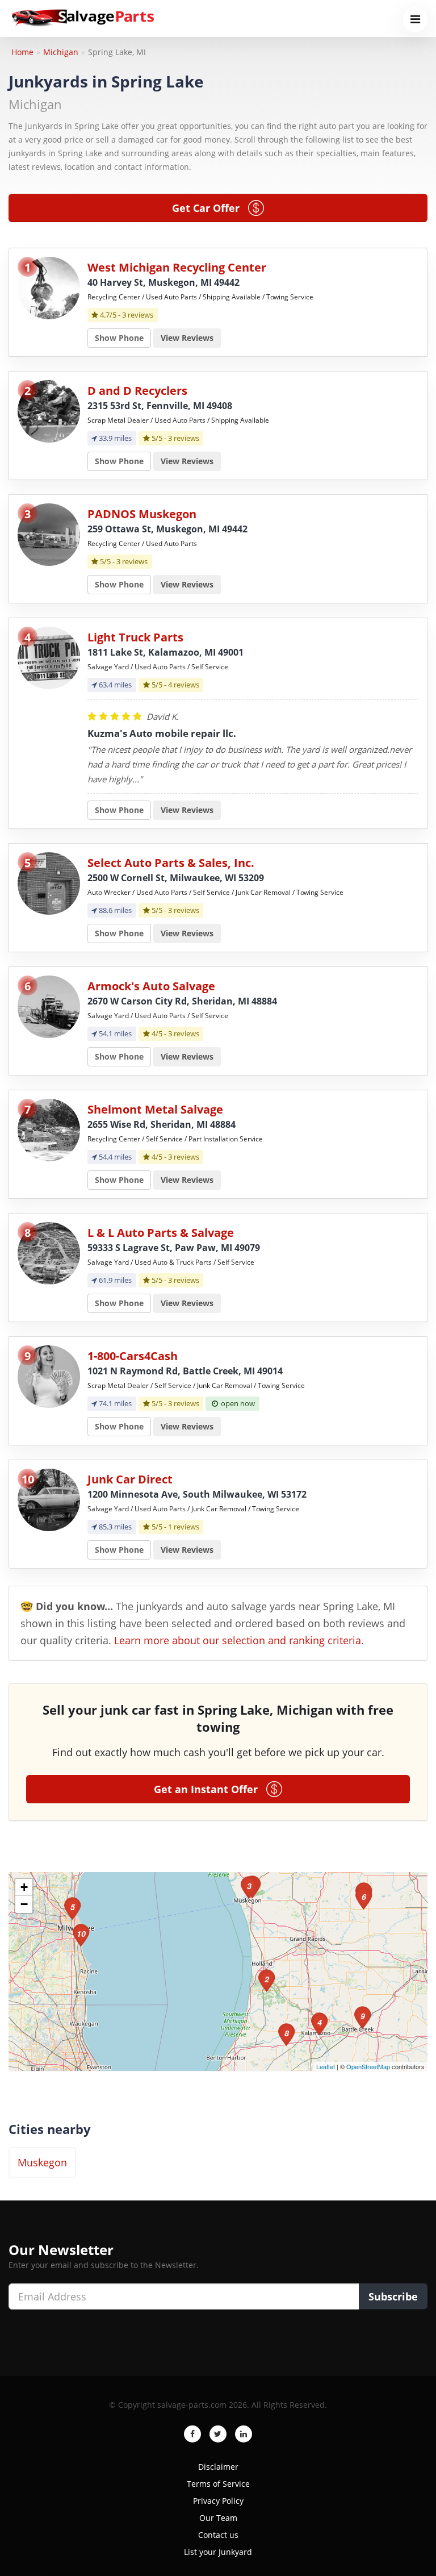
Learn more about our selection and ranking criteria (238, 1640)
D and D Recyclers (137, 391)
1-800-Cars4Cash (133, 1356)
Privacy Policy (218, 2501)
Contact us (218, 2535)
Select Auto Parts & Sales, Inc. (171, 863)
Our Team (218, 2518)
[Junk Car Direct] (49, 1499)
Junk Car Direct (130, 1479)
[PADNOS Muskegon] (49, 534)
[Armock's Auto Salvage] (49, 1006)
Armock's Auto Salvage (151, 986)
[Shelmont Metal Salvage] (49, 1129)
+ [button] (24, 1887)
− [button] (24, 1904)
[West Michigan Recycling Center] (49, 287)
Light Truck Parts (135, 637)
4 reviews (184, 685)
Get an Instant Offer (210, 1789)
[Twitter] (218, 2434)
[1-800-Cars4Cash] (49, 1376)
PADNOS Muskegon (142, 514)
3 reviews (138, 315)
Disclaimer (218, 2467)
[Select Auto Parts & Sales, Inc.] (49, 883)
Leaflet (326, 2066)
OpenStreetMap (368, 2066)
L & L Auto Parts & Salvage (161, 1233)
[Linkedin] (244, 2434)
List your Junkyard (218, 2552)
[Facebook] (192, 2434)
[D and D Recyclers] (49, 410)
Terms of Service (218, 2484)
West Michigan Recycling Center (177, 267)
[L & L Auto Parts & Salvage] (49, 1252)
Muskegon (42, 2162)
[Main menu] (415, 20)
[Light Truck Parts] (49, 657)
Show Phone (119, 338)
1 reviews (184, 1527)
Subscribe (393, 2296)
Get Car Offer (210, 208)
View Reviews (187, 338)
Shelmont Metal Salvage (155, 1109)
